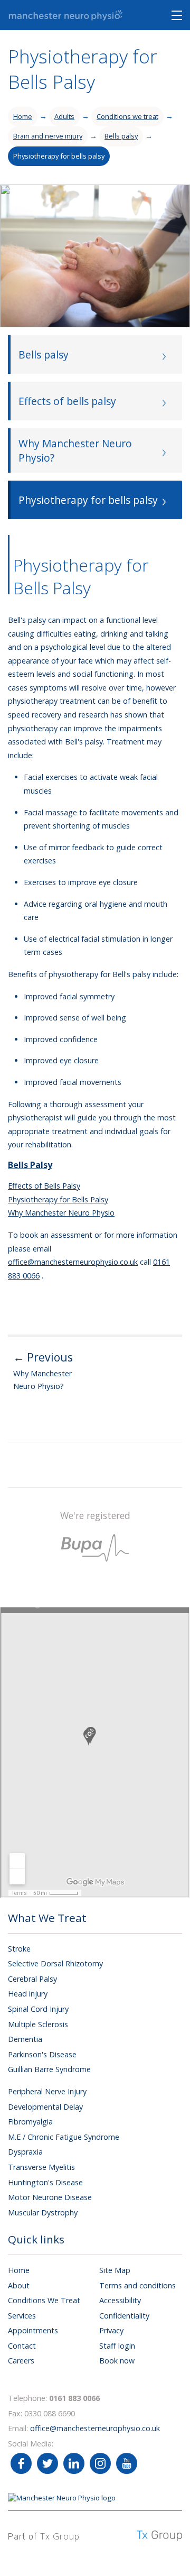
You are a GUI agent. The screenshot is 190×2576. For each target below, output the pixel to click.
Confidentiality (124, 2316)
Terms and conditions (137, 2285)
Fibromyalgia (30, 2122)
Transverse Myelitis (41, 2167)
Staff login (117, 2346)
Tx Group (60, 2536)
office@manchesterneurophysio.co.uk (73, 1262)
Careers (21, 2361)
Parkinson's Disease (42, 2054)
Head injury (28, 1994)
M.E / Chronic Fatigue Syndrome (64, 2137)
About (19, 2285)
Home (23, 116)
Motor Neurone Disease (50, 2197)
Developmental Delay (45, 2107)
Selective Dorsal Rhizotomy (55, 1963)
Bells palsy (121, 136)
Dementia (25, 2039)
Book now (117, 2361)
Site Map (115, 2270)
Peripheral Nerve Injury (47, 2091)
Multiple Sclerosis (38, 2024)
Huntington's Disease (45, 2182)
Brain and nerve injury (48, 136)
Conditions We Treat (44, 2300)
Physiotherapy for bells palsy (59, 156)
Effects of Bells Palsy (44, 1186)
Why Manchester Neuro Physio (61, 1213)
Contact (22, 2346)
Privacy (111, 2330)
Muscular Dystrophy (43, 2212)
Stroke (19, 1949)
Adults (64, 116)
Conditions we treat (127, 116)
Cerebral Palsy (32, 1979)
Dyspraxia (25, 2152)
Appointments (33, 2330)
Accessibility (120, 2300)
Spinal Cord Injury (38, 2009)
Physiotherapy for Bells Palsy (58, 1199)
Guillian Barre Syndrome (49, 2069)
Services (22, 2316)
